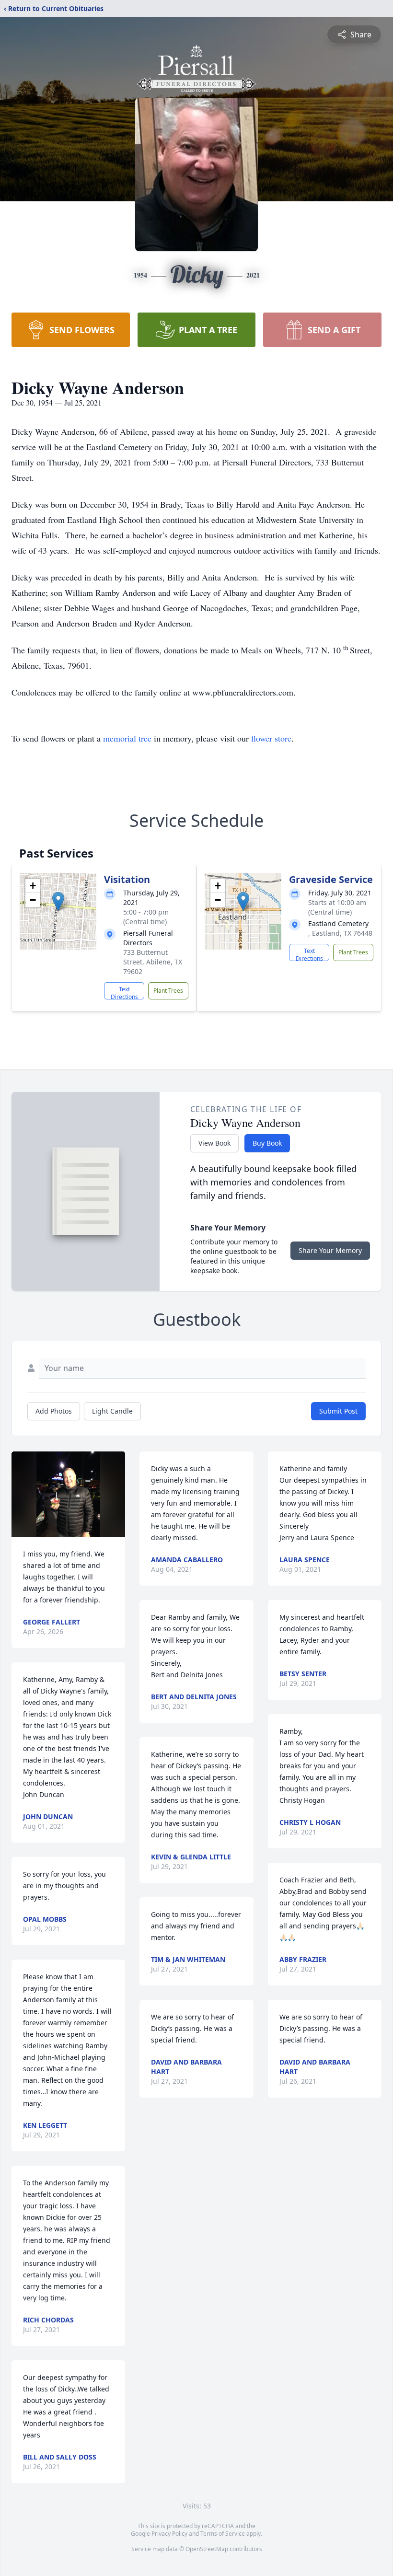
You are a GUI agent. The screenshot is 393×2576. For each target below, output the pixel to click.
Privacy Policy (169, 2534)
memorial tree (127, 738)
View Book (214, 1143)
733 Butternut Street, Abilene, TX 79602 (153, 962)
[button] (58, 901)
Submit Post (338, 1411)
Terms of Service (223, 2534)
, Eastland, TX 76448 (340, 933)
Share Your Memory (330, 1250)
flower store (271, 738)
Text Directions (124, 992)
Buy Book (267, 1143)
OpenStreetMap (207, 2549)
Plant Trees (168, 991)
